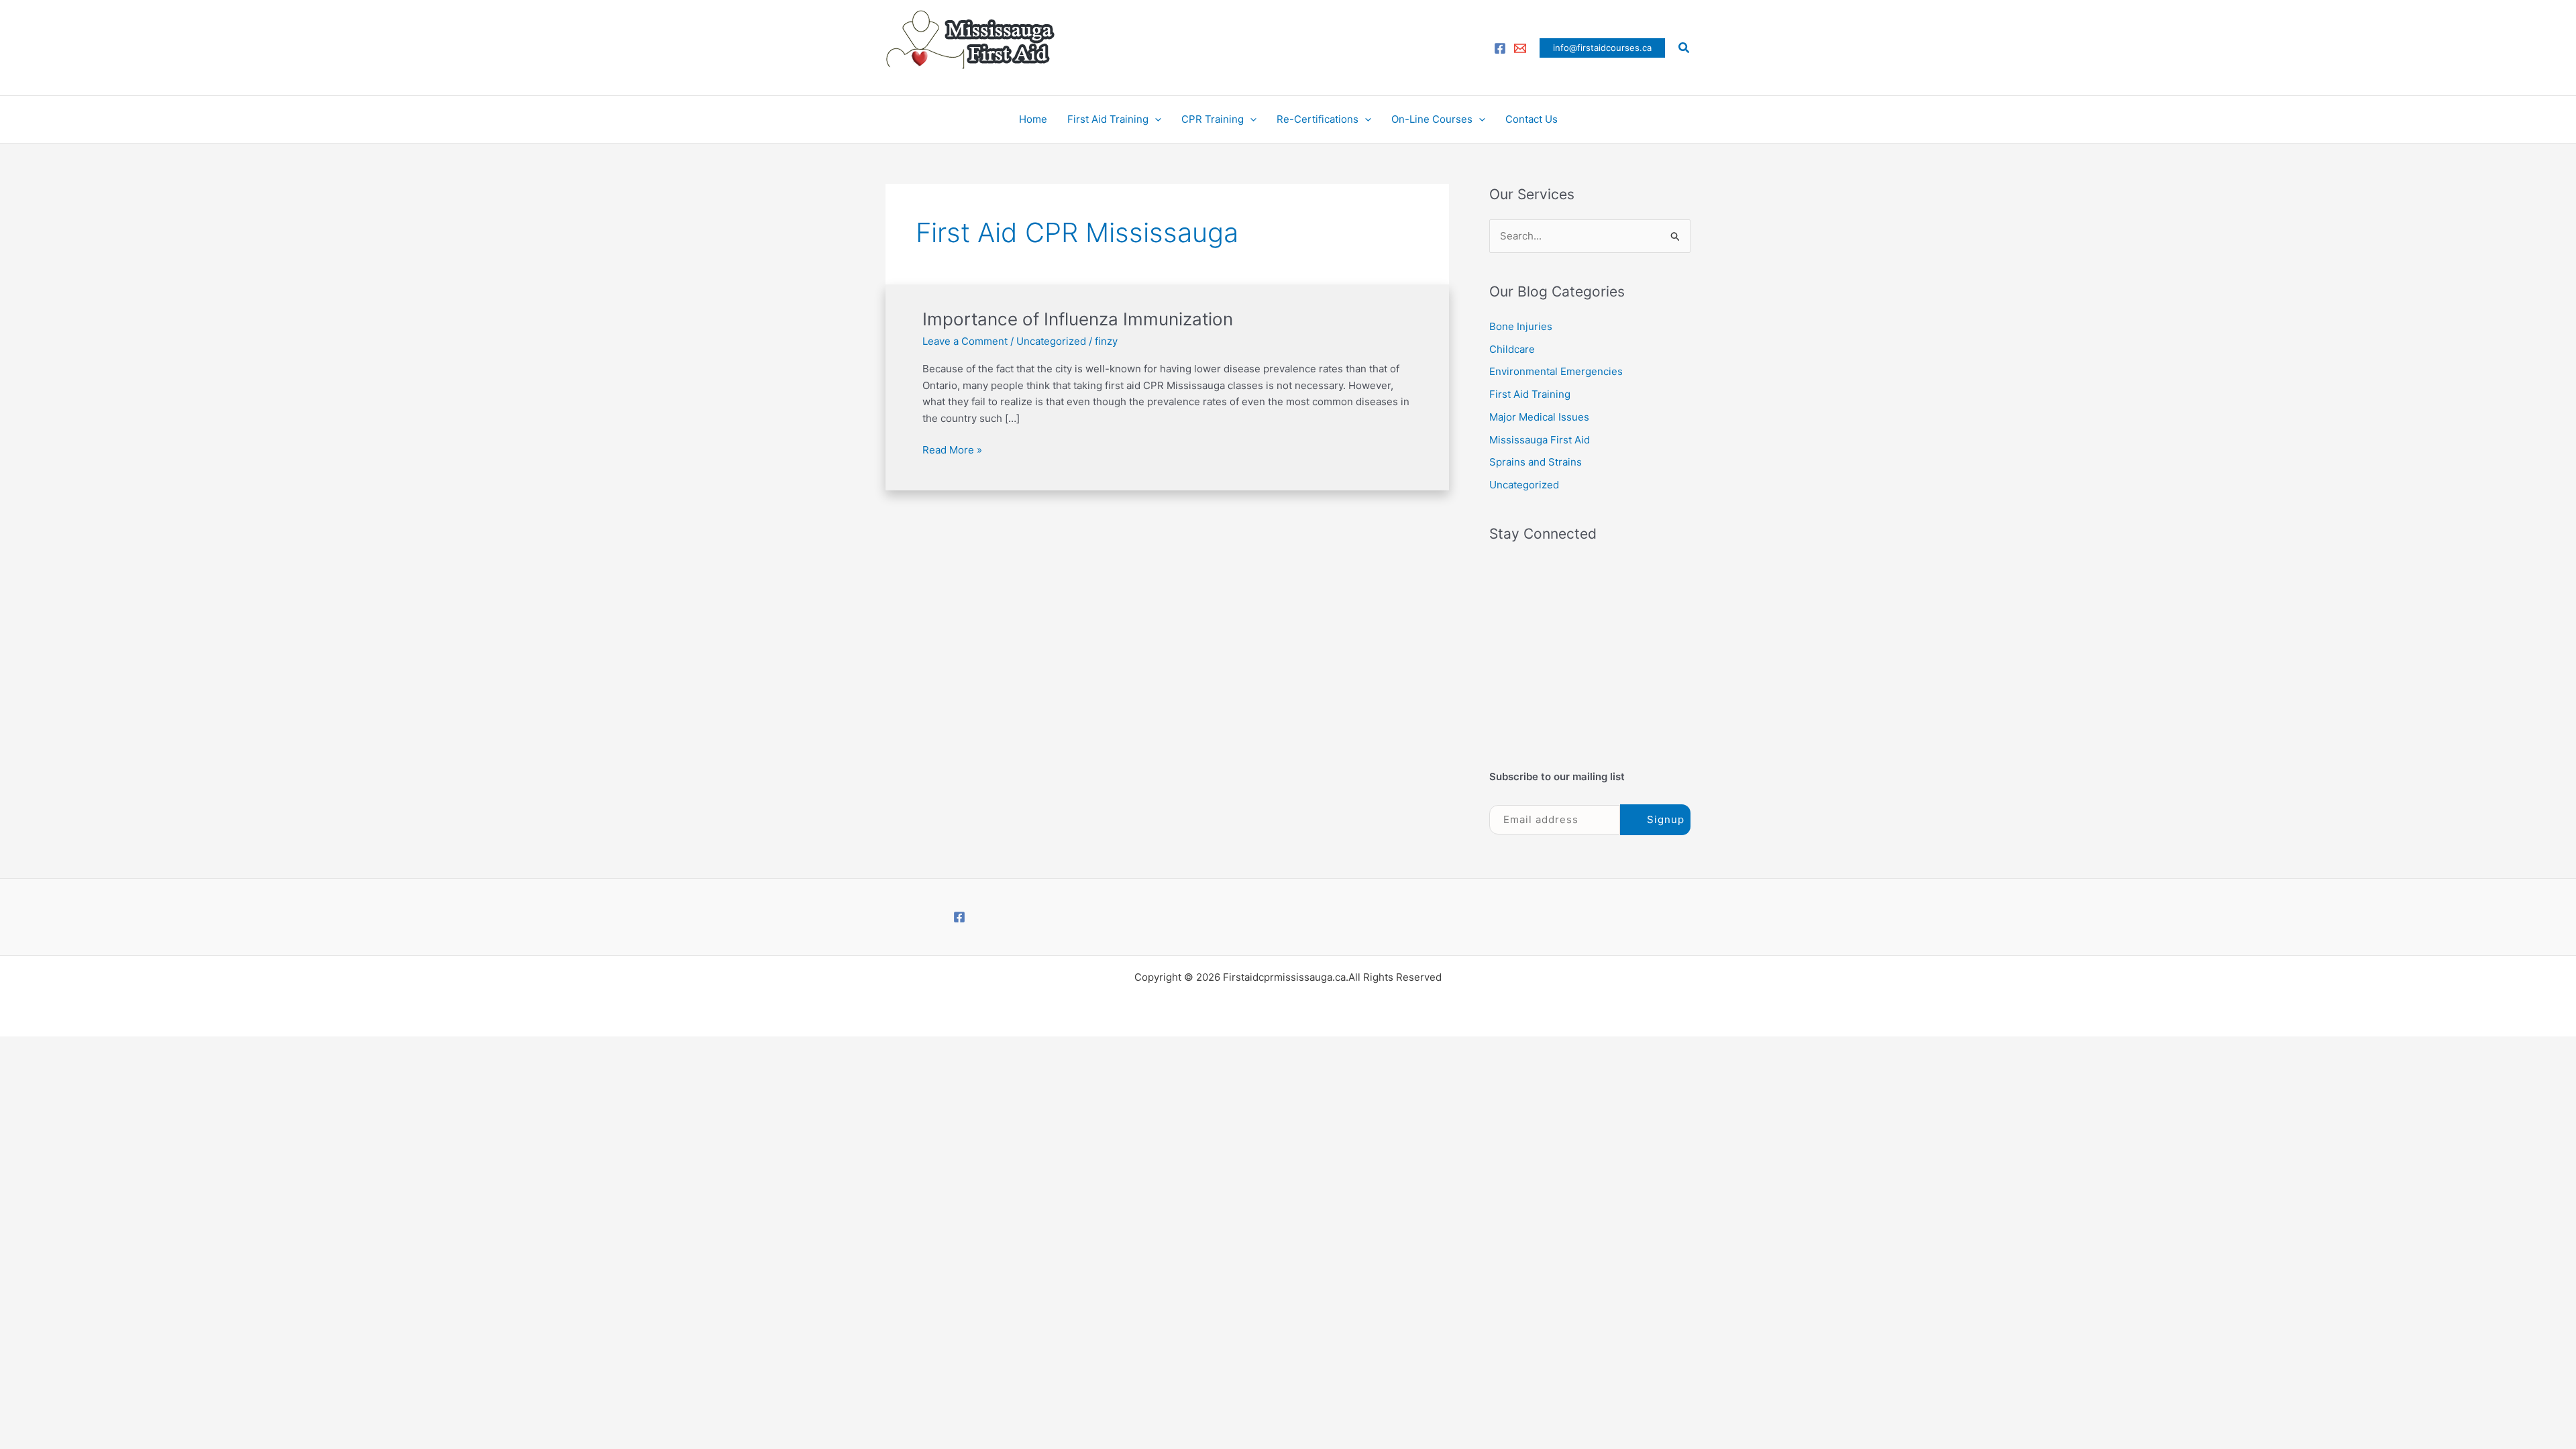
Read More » (952, 449)
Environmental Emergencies (1556, 371)
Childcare (1512, 349)
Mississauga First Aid (1540, 440)
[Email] (1520, 48)
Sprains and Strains (1536, 462)
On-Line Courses (1432, 119)
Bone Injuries (1521, 326)
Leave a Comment (965, 341)
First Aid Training (1108, 119)
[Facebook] (1500, 48)
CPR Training (1213, 119)
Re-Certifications (1318, 119)
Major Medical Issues (1539, 417)
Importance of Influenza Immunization (1078, 319)
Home (1033, 119)
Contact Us (1532, 119)
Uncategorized (1051, 341)
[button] (1602, 48)
